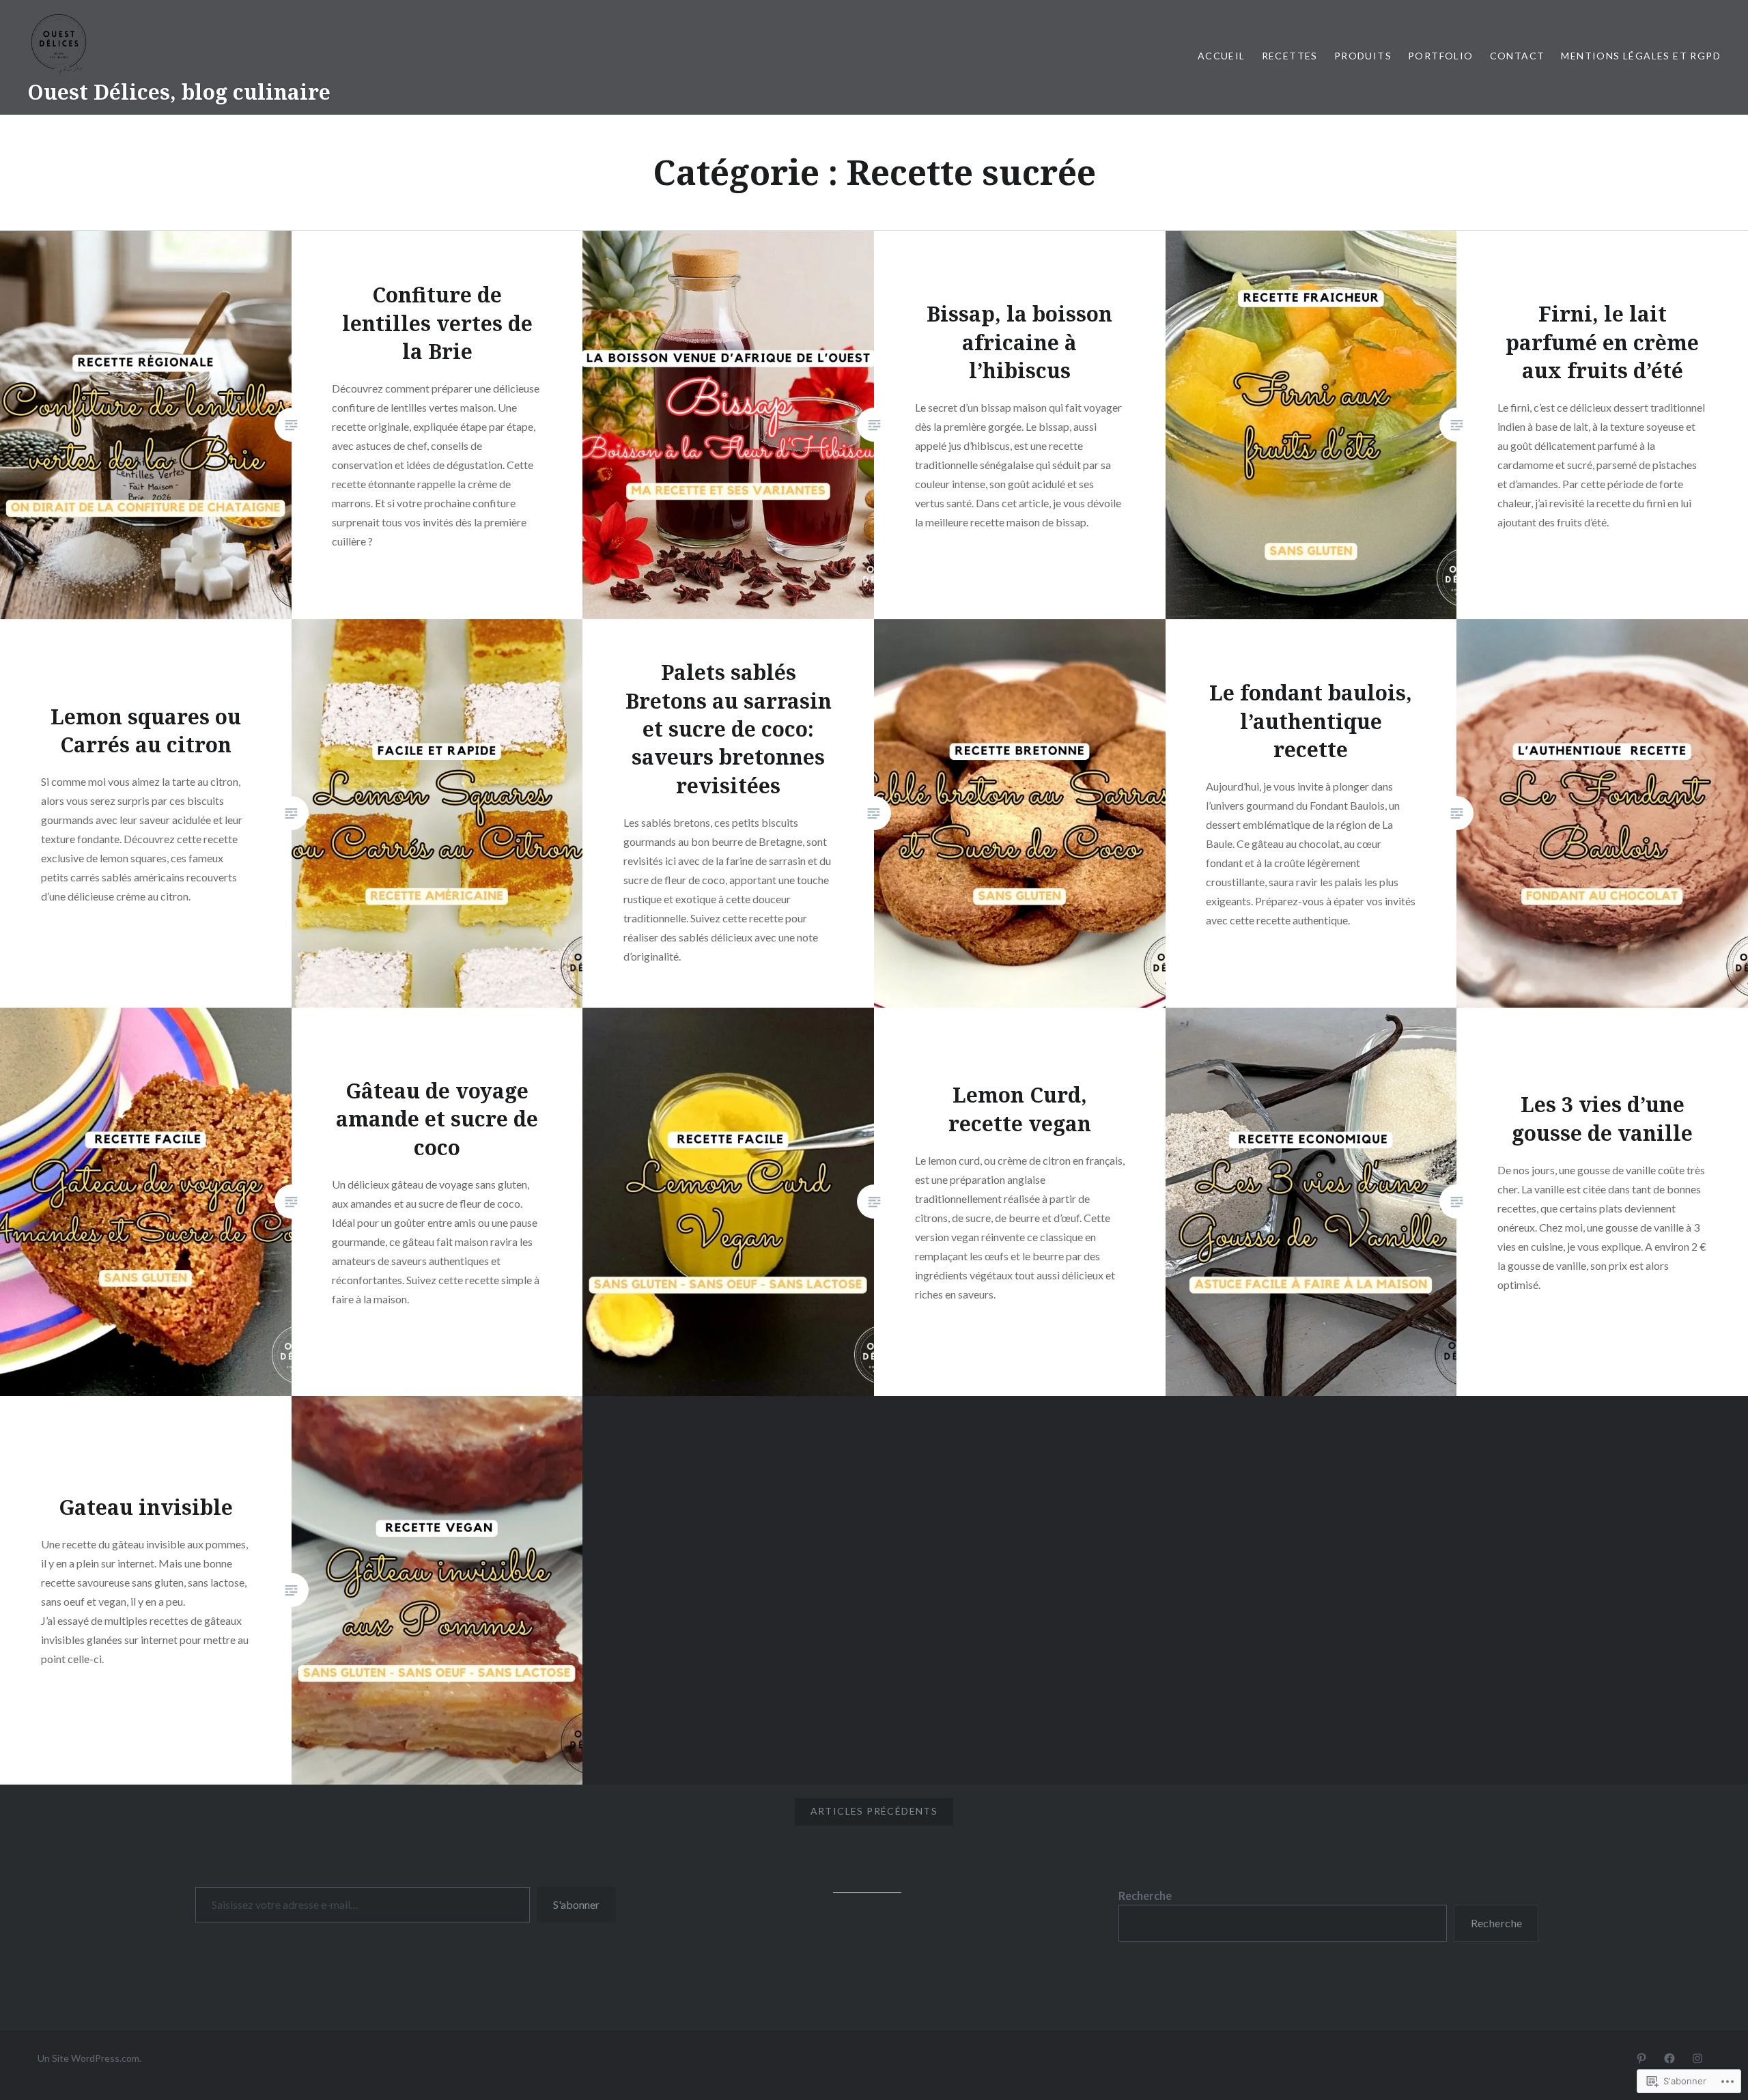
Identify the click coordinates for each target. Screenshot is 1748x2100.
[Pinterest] (1641, 2058)
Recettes (1290, 56)
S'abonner (576, 1904)
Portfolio (1441, 56)
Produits (1363, 56)
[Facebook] (1669, 2058)
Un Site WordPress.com (88, 2058)
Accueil (1222, 56)
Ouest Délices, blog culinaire (179, 92)
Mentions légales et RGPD (1641, 56)
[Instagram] (1697, 2058)
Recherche (1145, 1896)
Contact (1518, 56)
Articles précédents (874, 1811)
